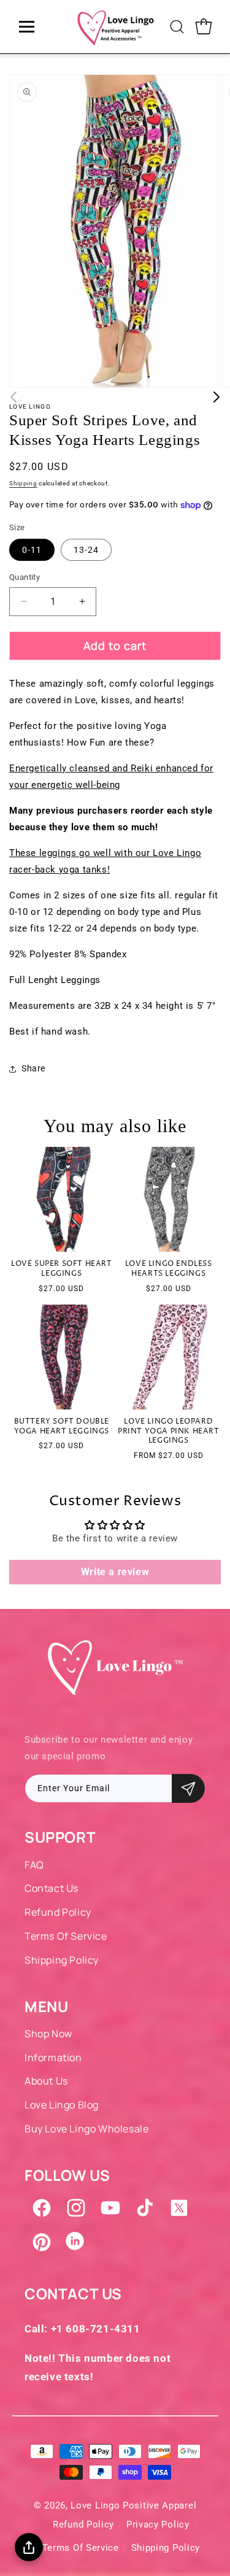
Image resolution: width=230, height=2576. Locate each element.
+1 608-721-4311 (96, 2329)
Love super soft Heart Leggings (62, 1269)
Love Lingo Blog (62, 2105)
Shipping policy (166, 2548)
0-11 (32, 550)
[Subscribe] (188, 1788)
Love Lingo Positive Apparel (133, 2505)
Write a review (115, 1572)
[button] (177, 26)
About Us (46, 2081)
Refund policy (83, 2524)
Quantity (25, 577)
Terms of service (81, 2548)
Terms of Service (66, 1936)
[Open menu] (27, 27)
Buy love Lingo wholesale (86, 2129)
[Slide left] (13, 397)
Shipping (23, 483)
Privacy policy (158, 2524)
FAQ (34, 1865)
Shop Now (48, 2034)
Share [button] (33, 1068)
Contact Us (52, 1888)
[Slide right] (217, 397)
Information (53, 2057)
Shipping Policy (62, 1960)
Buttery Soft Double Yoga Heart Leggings (62, 1426)
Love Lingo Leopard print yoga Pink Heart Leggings (169, 1431)
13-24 (86, 550)
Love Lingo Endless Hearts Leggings (169, 1269)
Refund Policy (58, 1912)
